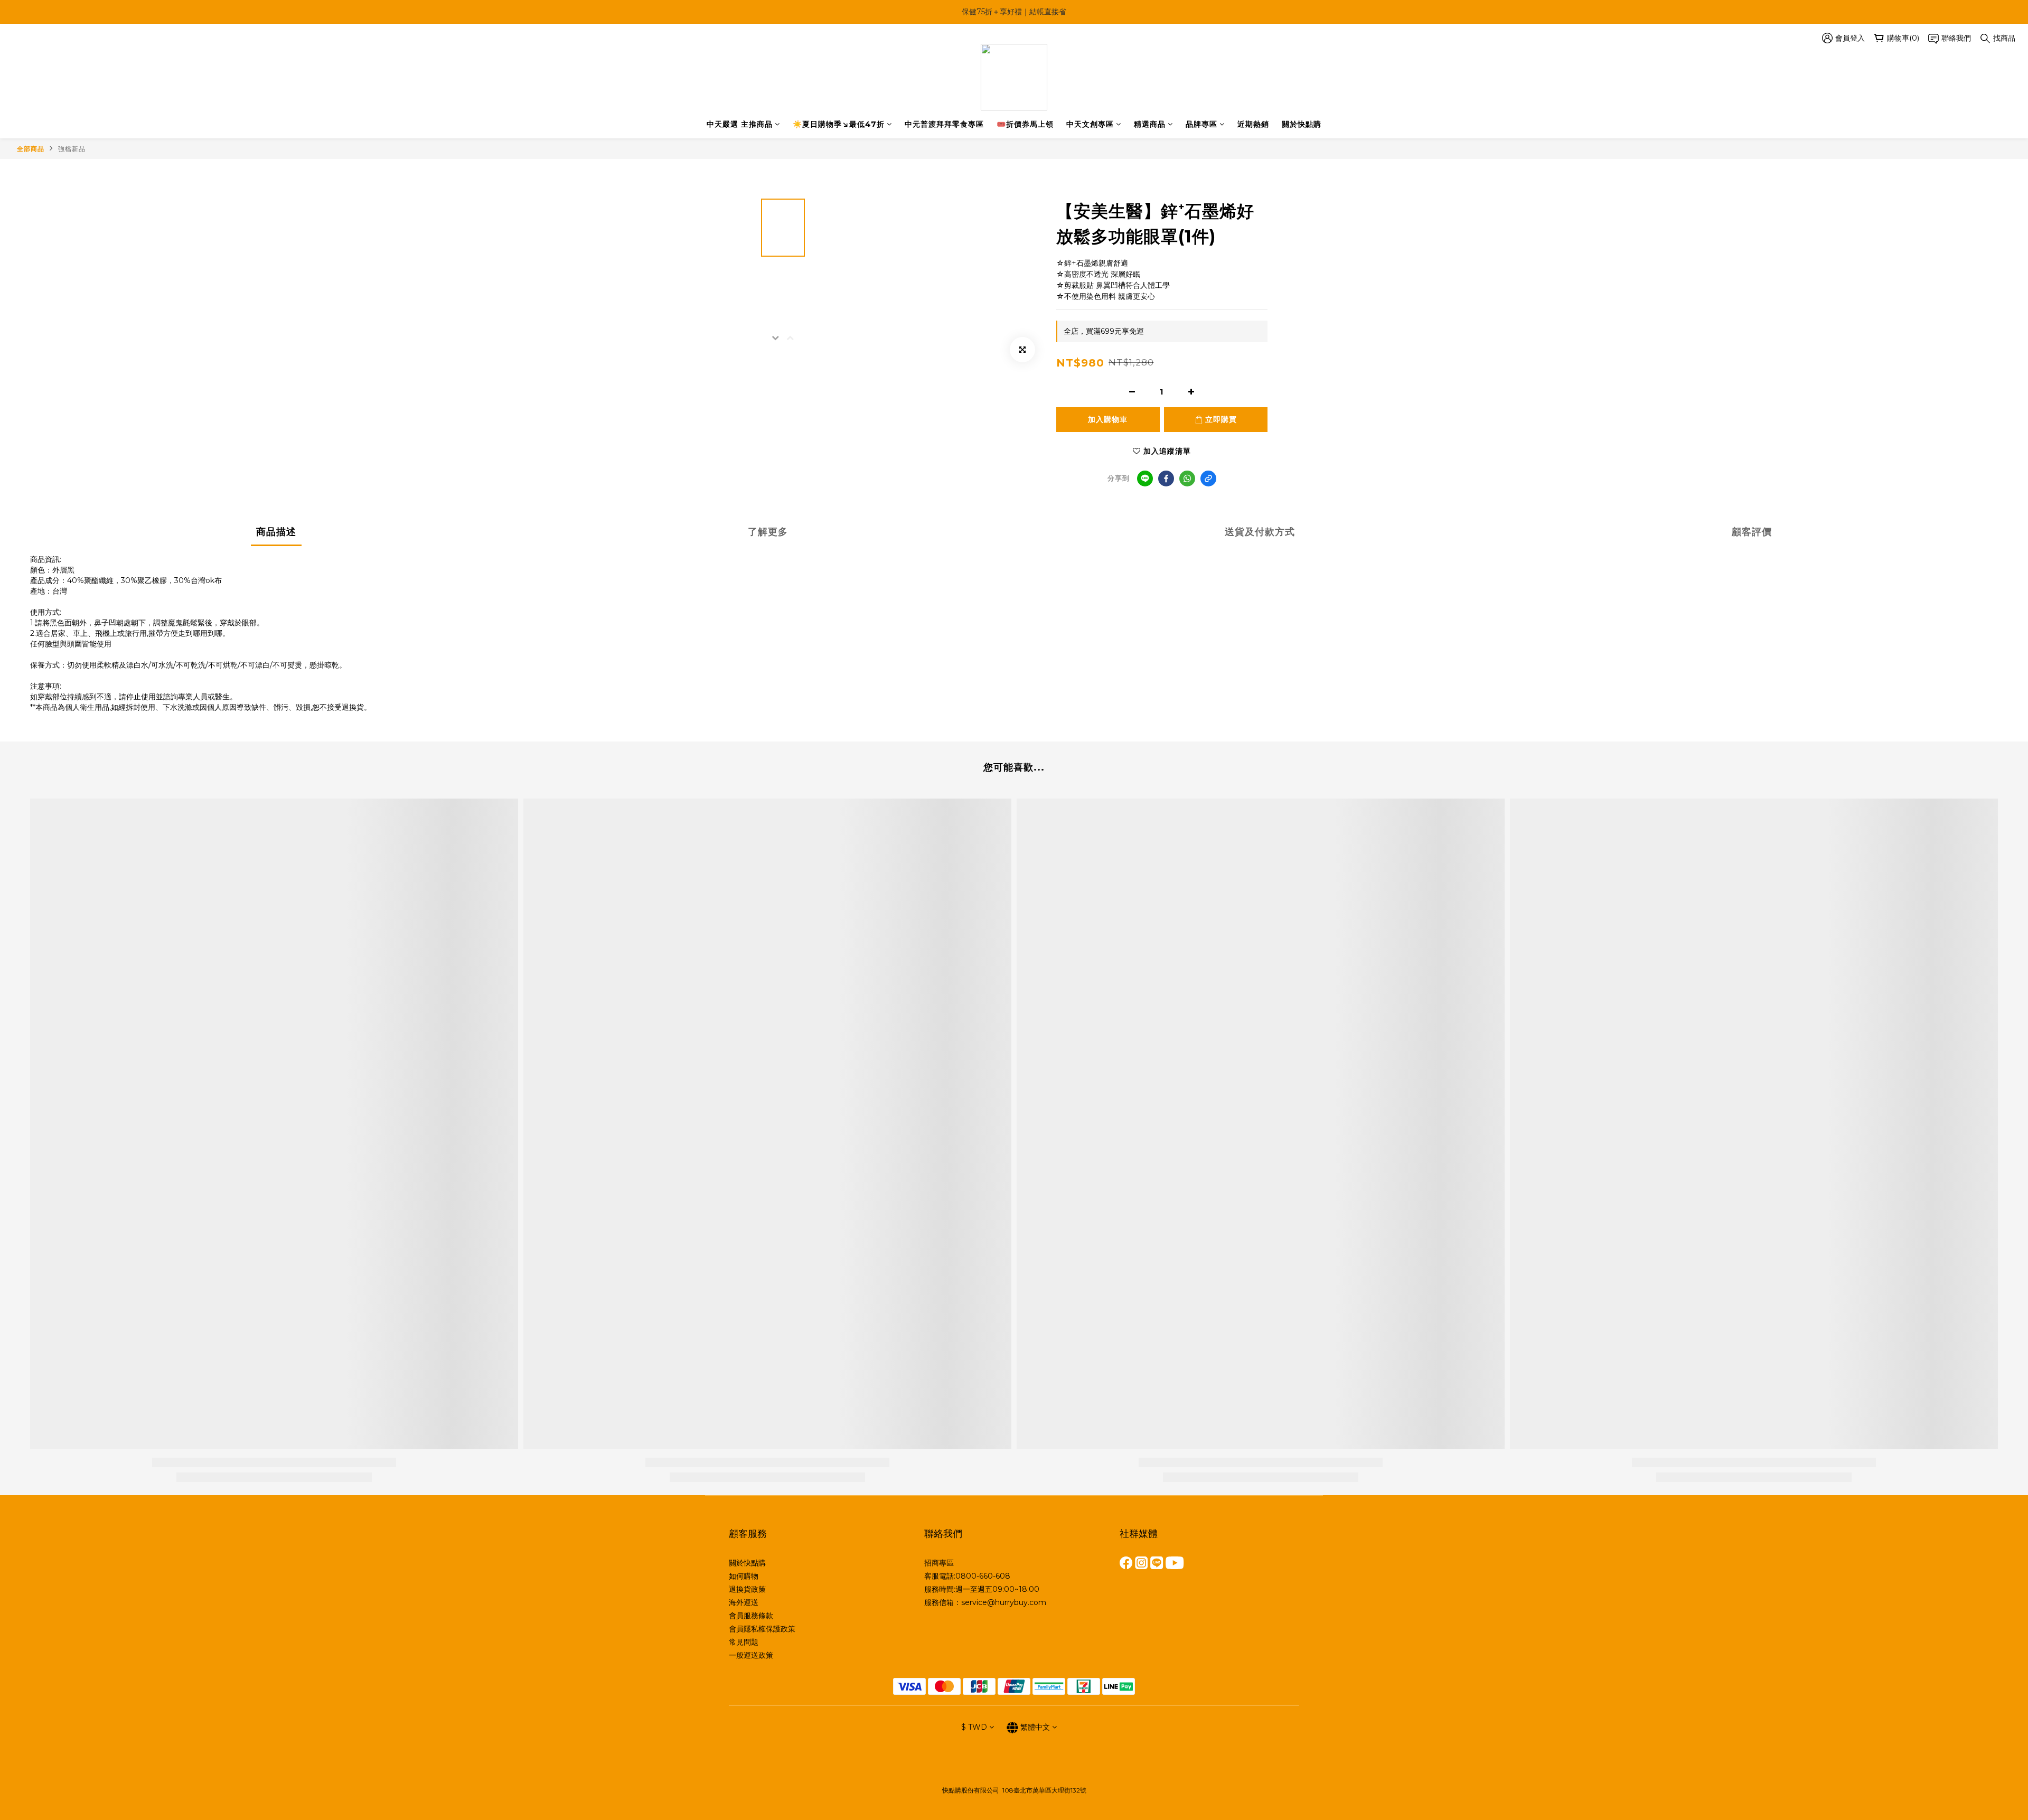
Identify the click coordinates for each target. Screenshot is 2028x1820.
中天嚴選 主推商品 (740, 124)
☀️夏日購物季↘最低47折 (839, 124)
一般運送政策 (751, 1655)
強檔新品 (72, 149)
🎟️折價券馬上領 (1025, 124)
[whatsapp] (1187, 479)
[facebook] (1166, 479)
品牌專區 (1201, 124)
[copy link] (1208, 479)
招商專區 (939, 1563)
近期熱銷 (1253, 124)
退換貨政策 (747, 1589)
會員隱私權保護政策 (762, 1629)
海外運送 (744, 1602)
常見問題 (744, 1642)
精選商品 (1150, 124)
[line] (1145, 479)
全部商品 (31, 149)
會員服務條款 (751, 1616)
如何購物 (744, 1576)
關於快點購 (1302, 124)
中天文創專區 (1090, 124)
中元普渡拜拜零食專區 (944, 124)
